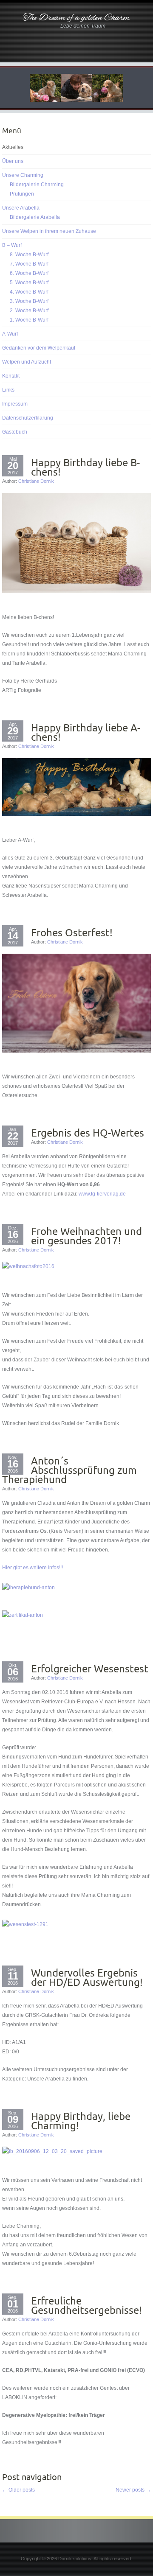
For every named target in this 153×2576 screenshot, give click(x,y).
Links (8, 390)
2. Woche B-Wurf (29, 311)
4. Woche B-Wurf (29, 292)
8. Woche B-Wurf (29, 255)
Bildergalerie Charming (37, 185)
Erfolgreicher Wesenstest (90, 1669)
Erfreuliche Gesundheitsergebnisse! (86, 2305)
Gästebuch (15, 432)
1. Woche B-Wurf (29, 320)
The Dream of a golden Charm (76, 18)
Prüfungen (22, 194)
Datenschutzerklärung (28, 418)
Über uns (13, 161)
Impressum (15, 404)
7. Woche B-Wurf (29, 264)
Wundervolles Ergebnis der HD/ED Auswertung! (87, 1977)
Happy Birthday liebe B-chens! (85, 467)
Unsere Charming (23, 175)
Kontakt (11, 376)
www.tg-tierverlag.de (102, 1194)
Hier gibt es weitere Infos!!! (33, 1568)
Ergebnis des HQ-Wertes (88, 1133)
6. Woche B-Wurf (29, 273)
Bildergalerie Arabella (35, 217)
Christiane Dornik (36, 481)
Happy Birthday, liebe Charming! (81, 2121)
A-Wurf (10, 334)
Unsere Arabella (21, 208)
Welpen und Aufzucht (27, 362)
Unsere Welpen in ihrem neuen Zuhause (49, 231)
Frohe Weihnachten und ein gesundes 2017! (86, 1236)
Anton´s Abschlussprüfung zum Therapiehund (69, 1470)
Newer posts (133, 2490)
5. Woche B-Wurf (29, 283)
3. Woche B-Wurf (29, 301)
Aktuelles (13, 147)
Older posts (18, 2490)
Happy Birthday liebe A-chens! (86, 732)
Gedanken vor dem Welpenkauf (39, 348)
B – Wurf (12, 245)
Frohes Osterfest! (72, 932)
